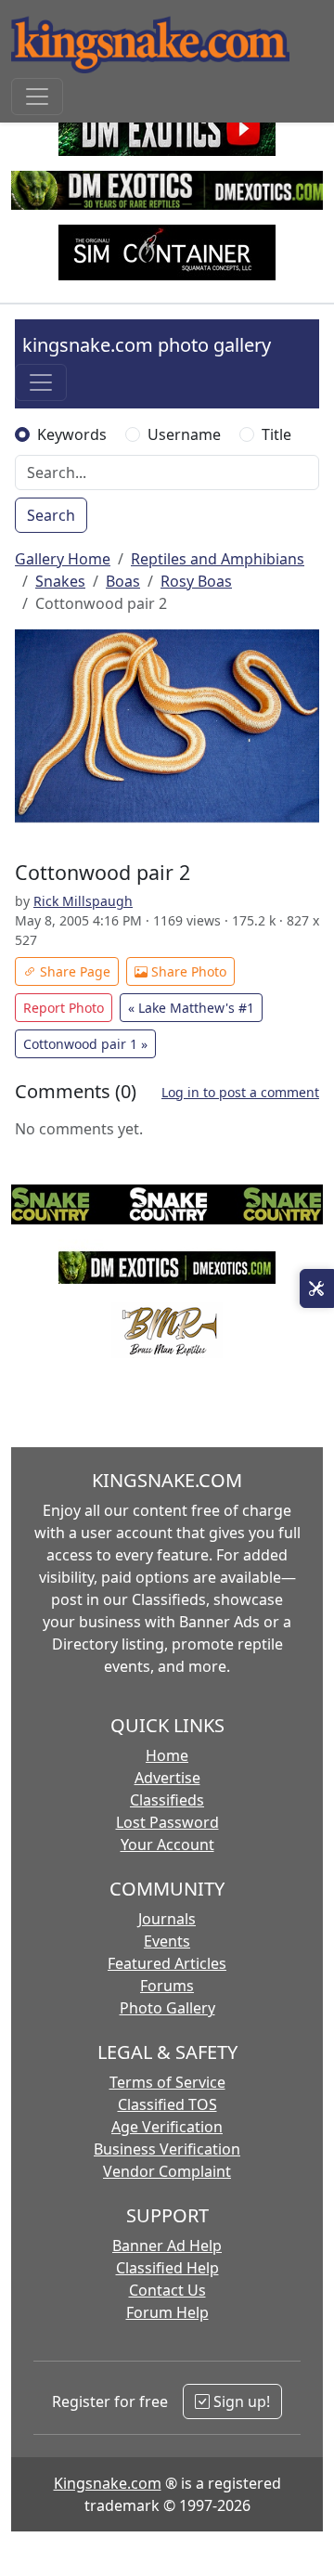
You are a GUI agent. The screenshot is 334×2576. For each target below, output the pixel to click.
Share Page (73, 971)
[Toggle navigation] (37, 97)
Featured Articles (167, 1963)
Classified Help (167, 2268)
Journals (167, 1919)
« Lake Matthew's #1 (191, 1008)
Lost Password (167, 1822)
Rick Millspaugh (83, 901)
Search (51, 515)
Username (184, 434)
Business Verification (167, 2149)
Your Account (167, 1845)
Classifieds (167, 1800)
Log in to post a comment (240, 1092)
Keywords (72, 434)
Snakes (60, 581)
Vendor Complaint (167, 2171)
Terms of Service (167, 2082)
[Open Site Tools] (317, 1288)
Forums (167, 1986)
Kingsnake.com (108, 2483)
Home (167, 1755)
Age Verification (167, 2127)
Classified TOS (167, 2104)
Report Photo (64, 1008)
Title (276, 434)
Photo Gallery (167, 2008)
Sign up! (240, 2401)
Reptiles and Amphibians (218, 559)
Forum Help (167, 2312)
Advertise (167, 1778)
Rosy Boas (196, 581)
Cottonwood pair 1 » (85, 1044)
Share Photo (187, 971)
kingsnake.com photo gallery (147, 345)
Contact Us (167, 2290)
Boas (123, 581)
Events (167, 1941)
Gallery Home (63, 559)
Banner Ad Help (167, 2246)
